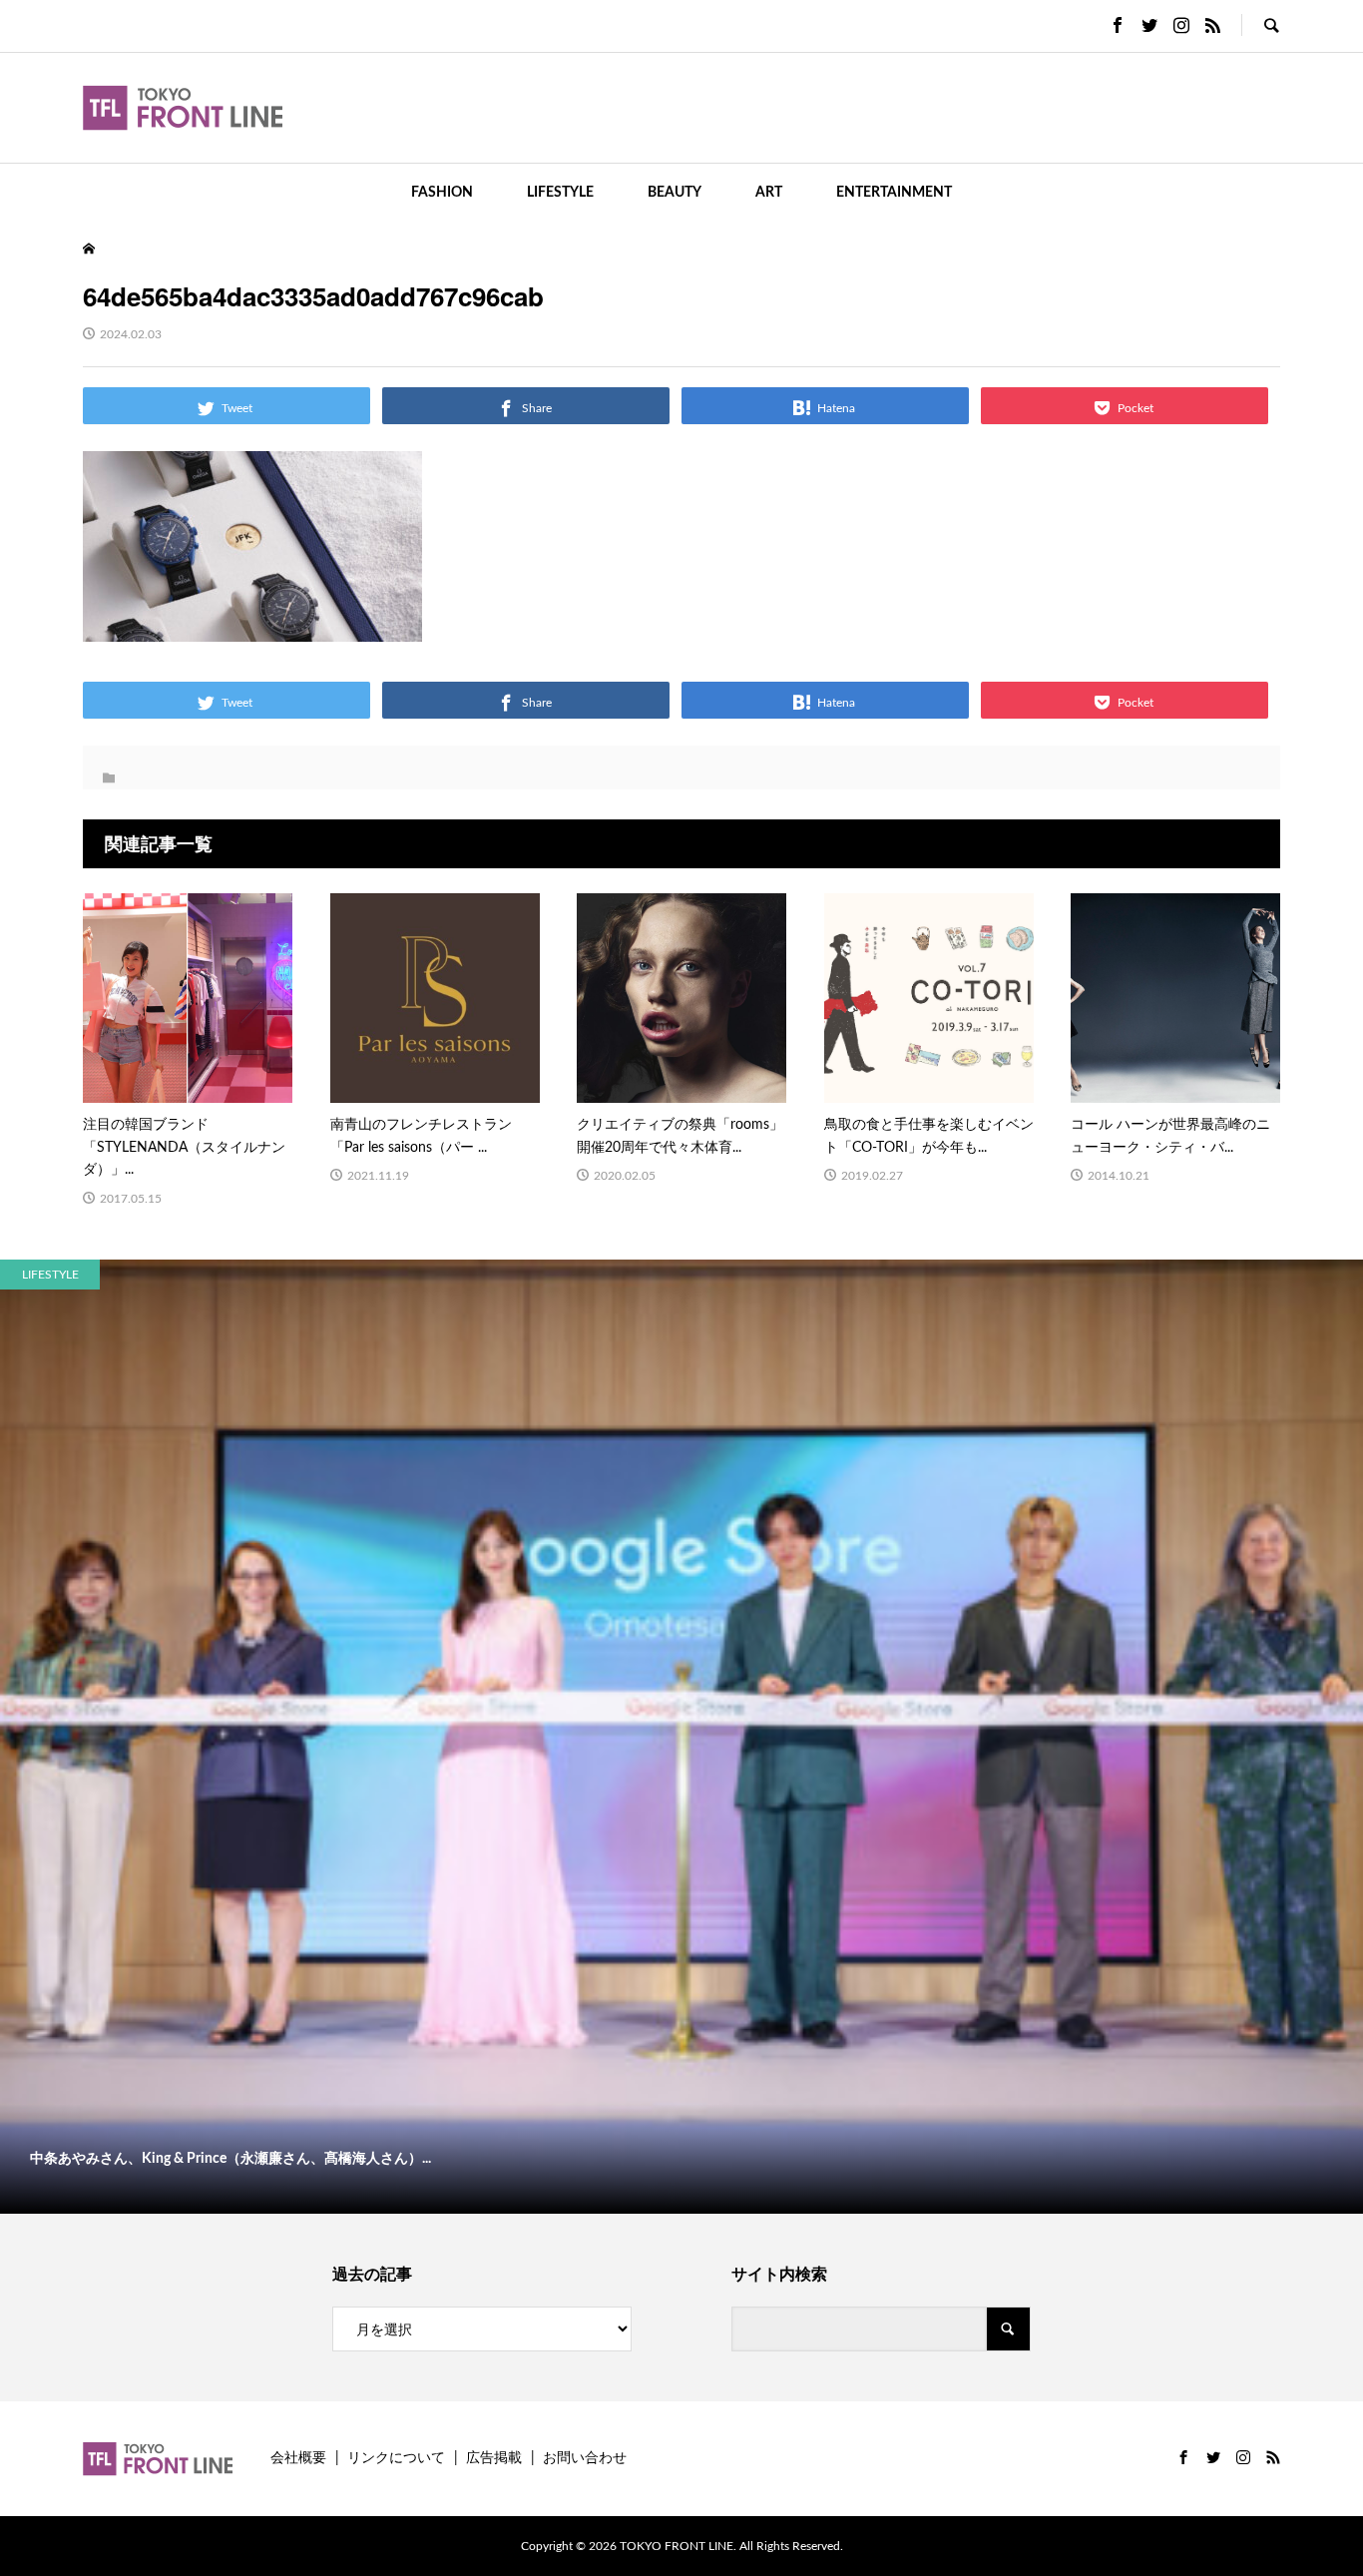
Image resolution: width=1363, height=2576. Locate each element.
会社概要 (298, 2458)
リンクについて (396, 2458)
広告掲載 (494, 2458)
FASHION (442, 193)
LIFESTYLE (560, 193)
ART (769, 193)
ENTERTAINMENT (894, 193)
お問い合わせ (585, 2458)
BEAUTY (675, 193)
